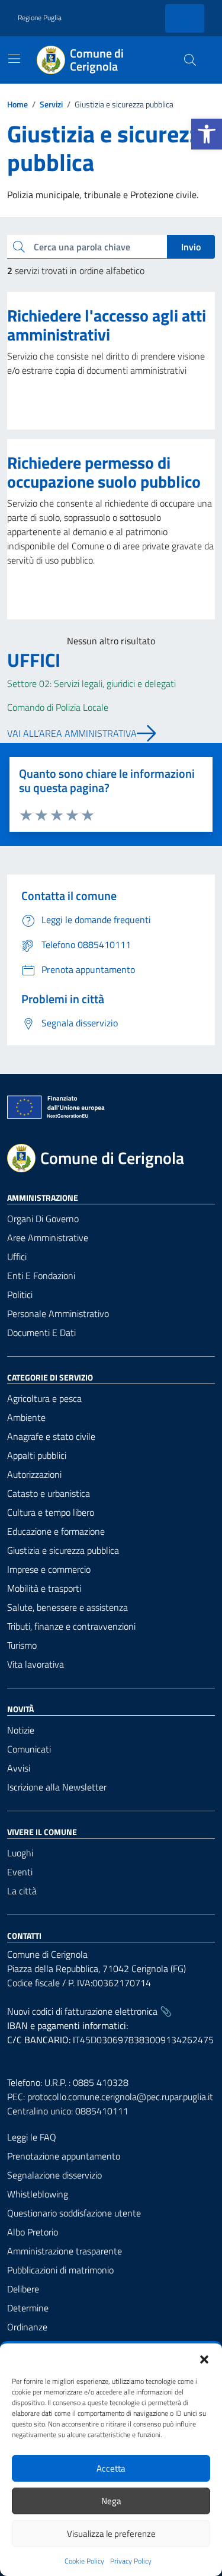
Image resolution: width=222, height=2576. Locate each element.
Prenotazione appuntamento (64, 2156)
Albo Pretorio (33, 2232)
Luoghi (20, 1853)
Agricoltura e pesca (44, 1398)
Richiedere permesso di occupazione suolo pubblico (104, 472)
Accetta (111, 2468)
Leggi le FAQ (32, 2137)
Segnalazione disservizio (54, 2175)
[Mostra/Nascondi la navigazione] (14, 59)
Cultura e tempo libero (51, 1512)
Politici (20, 1295)
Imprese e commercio (49, 1569)
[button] (207, 134)
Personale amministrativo (58, 1314)
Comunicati (29, 1749)
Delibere (23, 2289)
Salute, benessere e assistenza (67, 1607)
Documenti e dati (41, 1332)
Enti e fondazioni (41, 1276)
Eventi (20, 1872)
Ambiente (26, 1417)
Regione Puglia (40, 18)
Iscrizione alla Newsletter (57, 1787)
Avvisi (19, 1768)
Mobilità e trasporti (44, 1588)
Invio (191, 247)
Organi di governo (43, 1219)
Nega (111, 2501)
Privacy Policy (131, 2561)
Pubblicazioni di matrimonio (60, 2270)
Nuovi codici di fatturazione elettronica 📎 (89, 2011)
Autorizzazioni (34, 1474)
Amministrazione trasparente (65, 2251)
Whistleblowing (38, 2194)
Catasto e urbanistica (49, 1493)
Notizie (21, 1730)
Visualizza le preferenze (111, 2534)
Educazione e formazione (56, 1531)
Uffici (17, 1257)
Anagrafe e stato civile (51, 1436)
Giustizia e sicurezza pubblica (63, 1550)
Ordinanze (27, 2327)
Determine (28, 2308)
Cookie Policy (84, 2561)
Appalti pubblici (37, 1455)
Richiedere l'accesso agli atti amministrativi (107, 325)
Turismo (22, 1645)
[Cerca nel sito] (190, 60)
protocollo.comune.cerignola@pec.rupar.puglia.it (120, 2097)
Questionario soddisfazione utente (74, 2213)
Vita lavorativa (36, 1664)
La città (22, 1891)
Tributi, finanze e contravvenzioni (71, 1626)
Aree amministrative (48, 1238)
